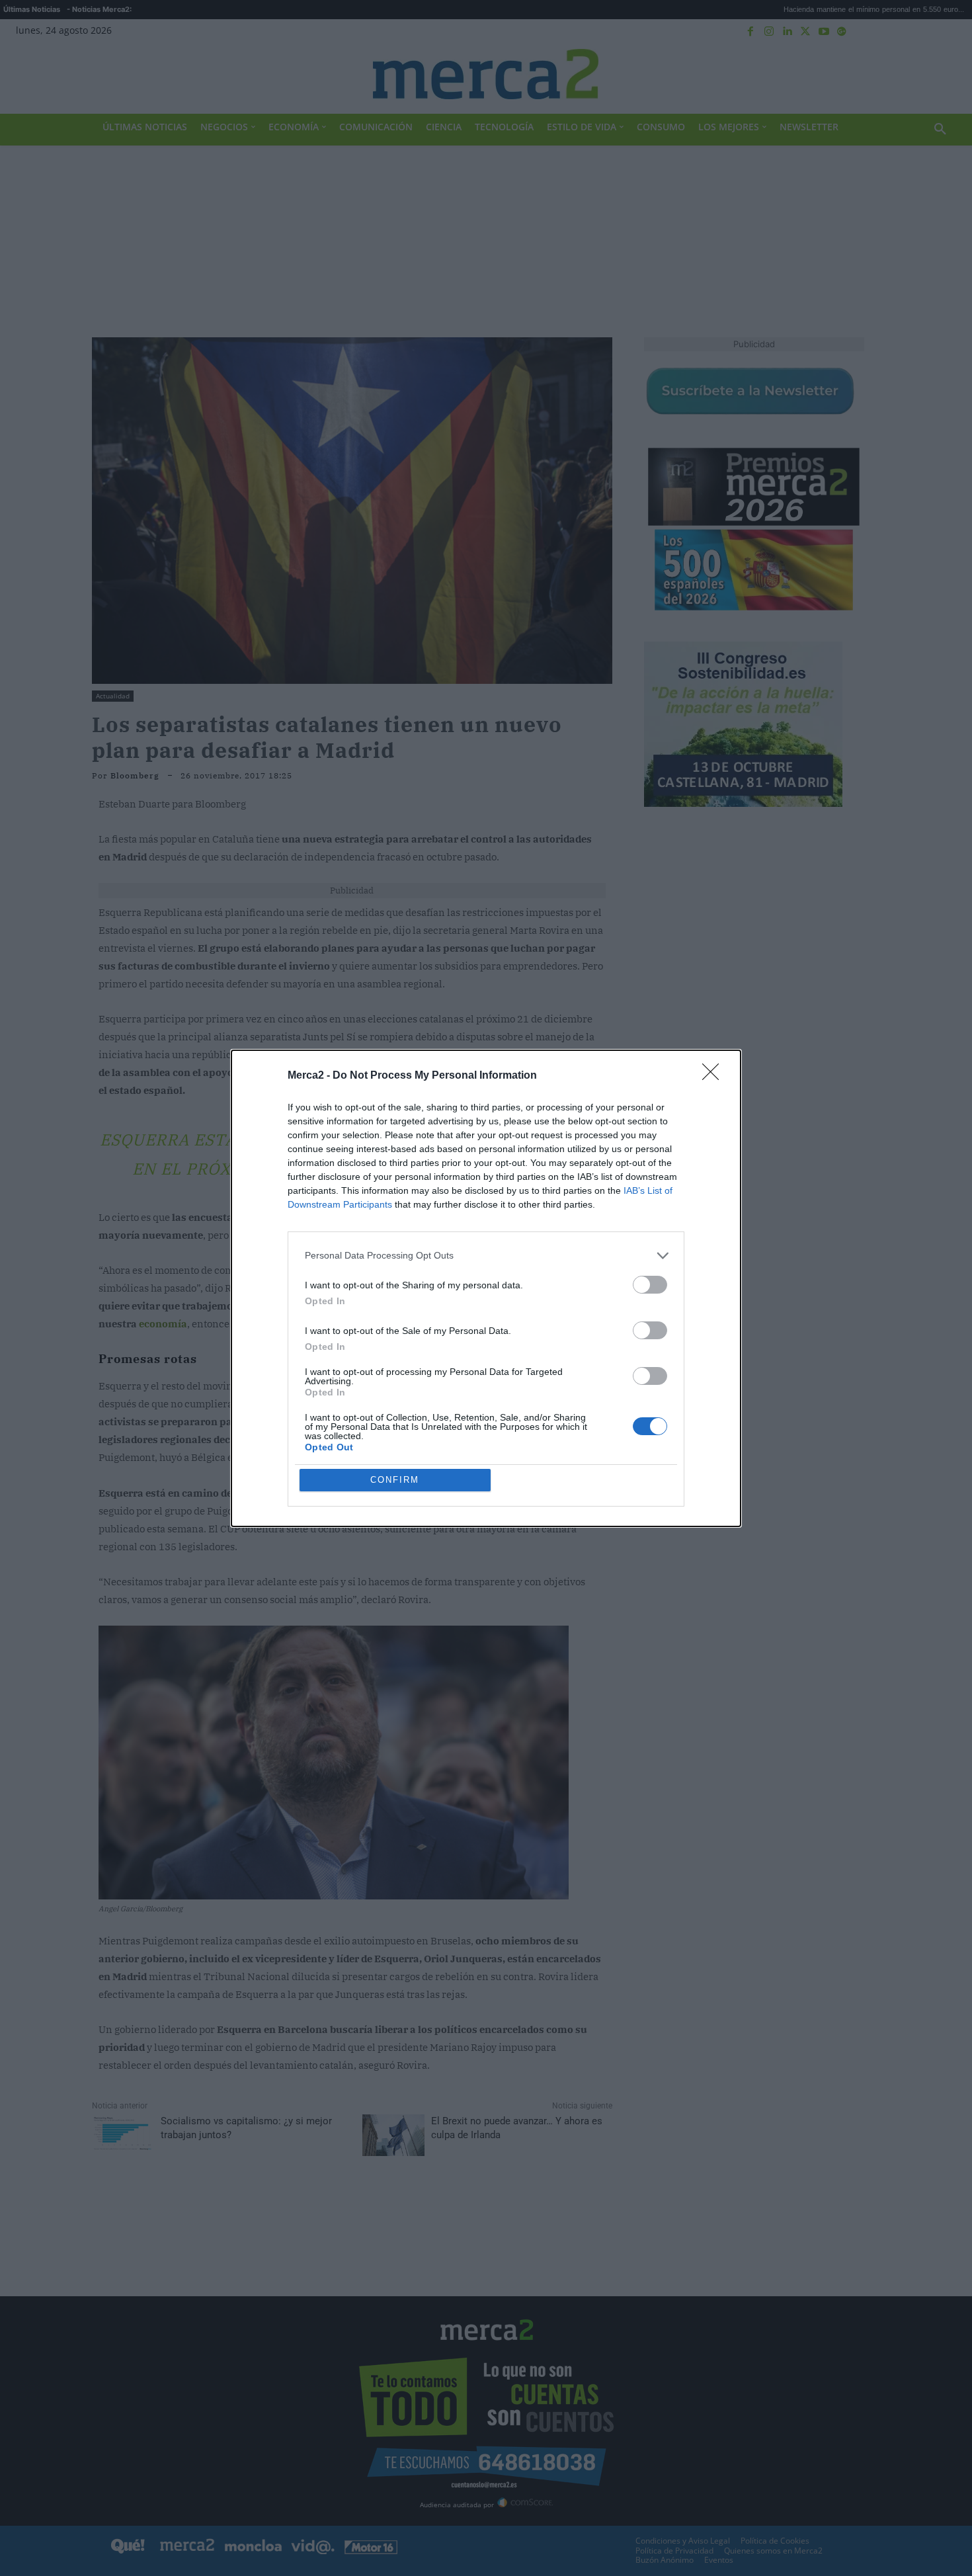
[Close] (715, 1076)
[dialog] (486, 1288)
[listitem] (486, 1256)
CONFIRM (395, 1480)
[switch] (650, 1285)
